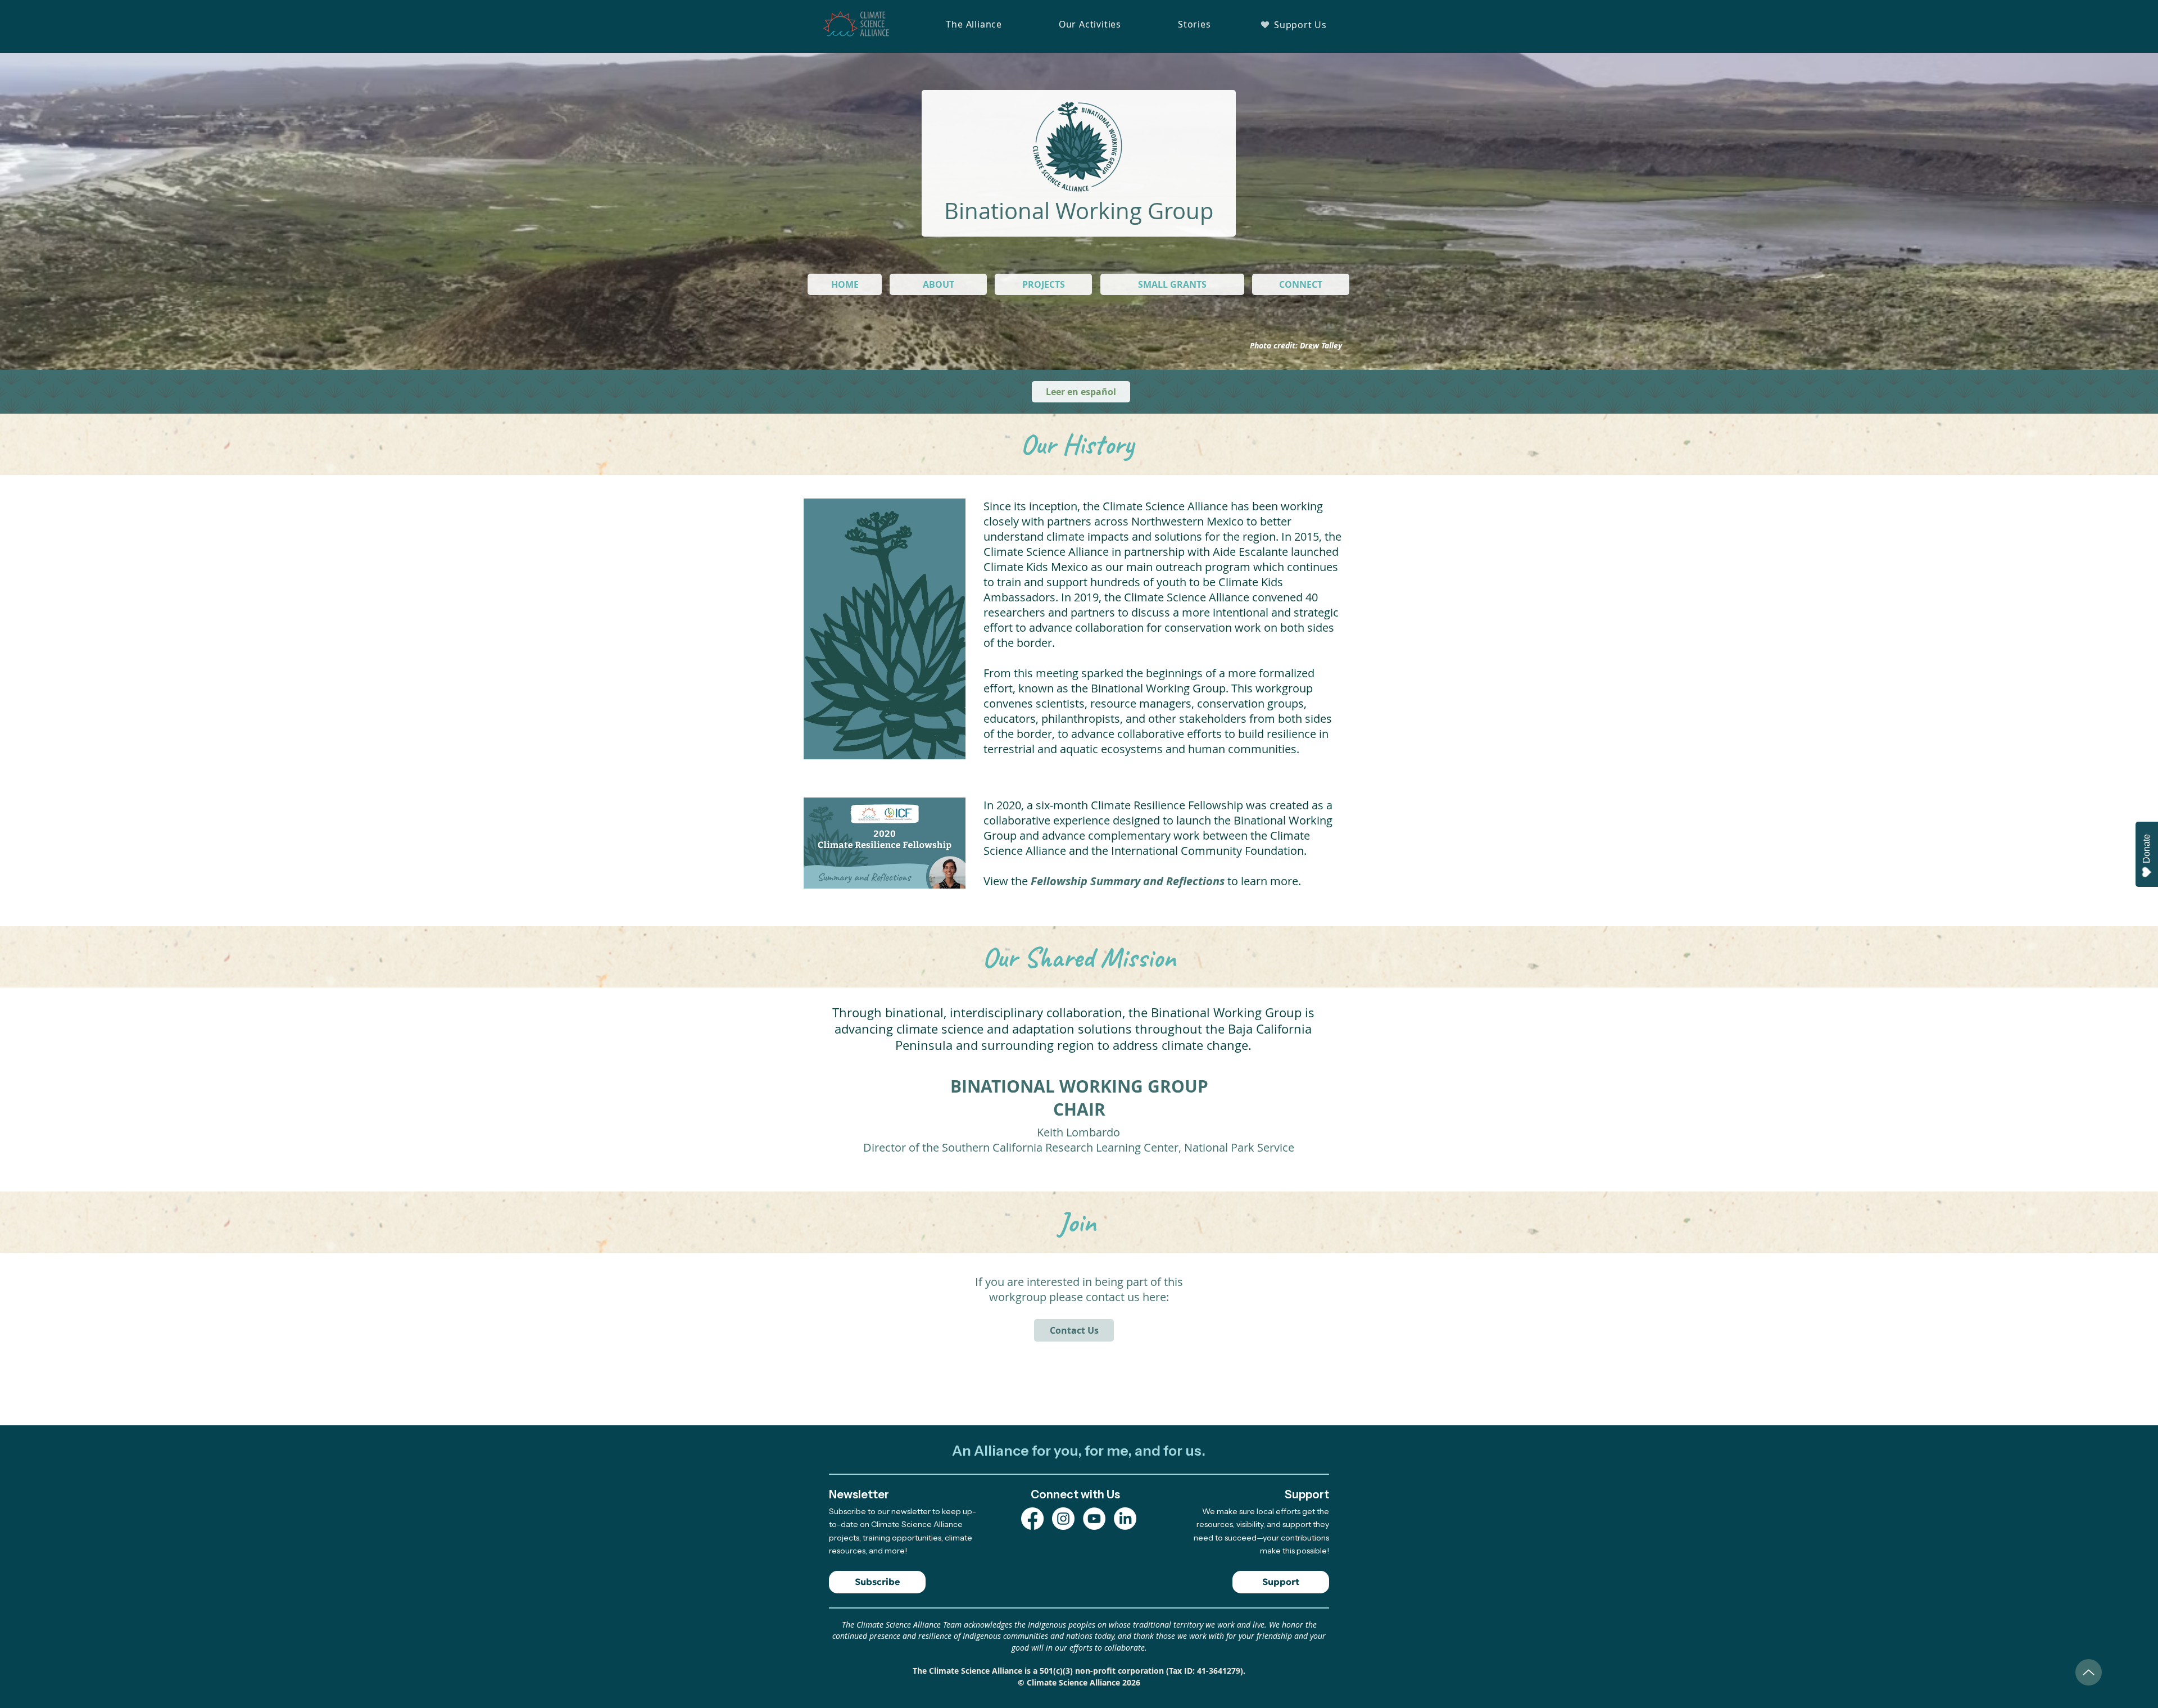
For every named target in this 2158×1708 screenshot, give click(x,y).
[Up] (2089, 1672)
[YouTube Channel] (1094, 1519)
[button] (974, 24)
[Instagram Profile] (1063, 1519)
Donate (2146, 849)
